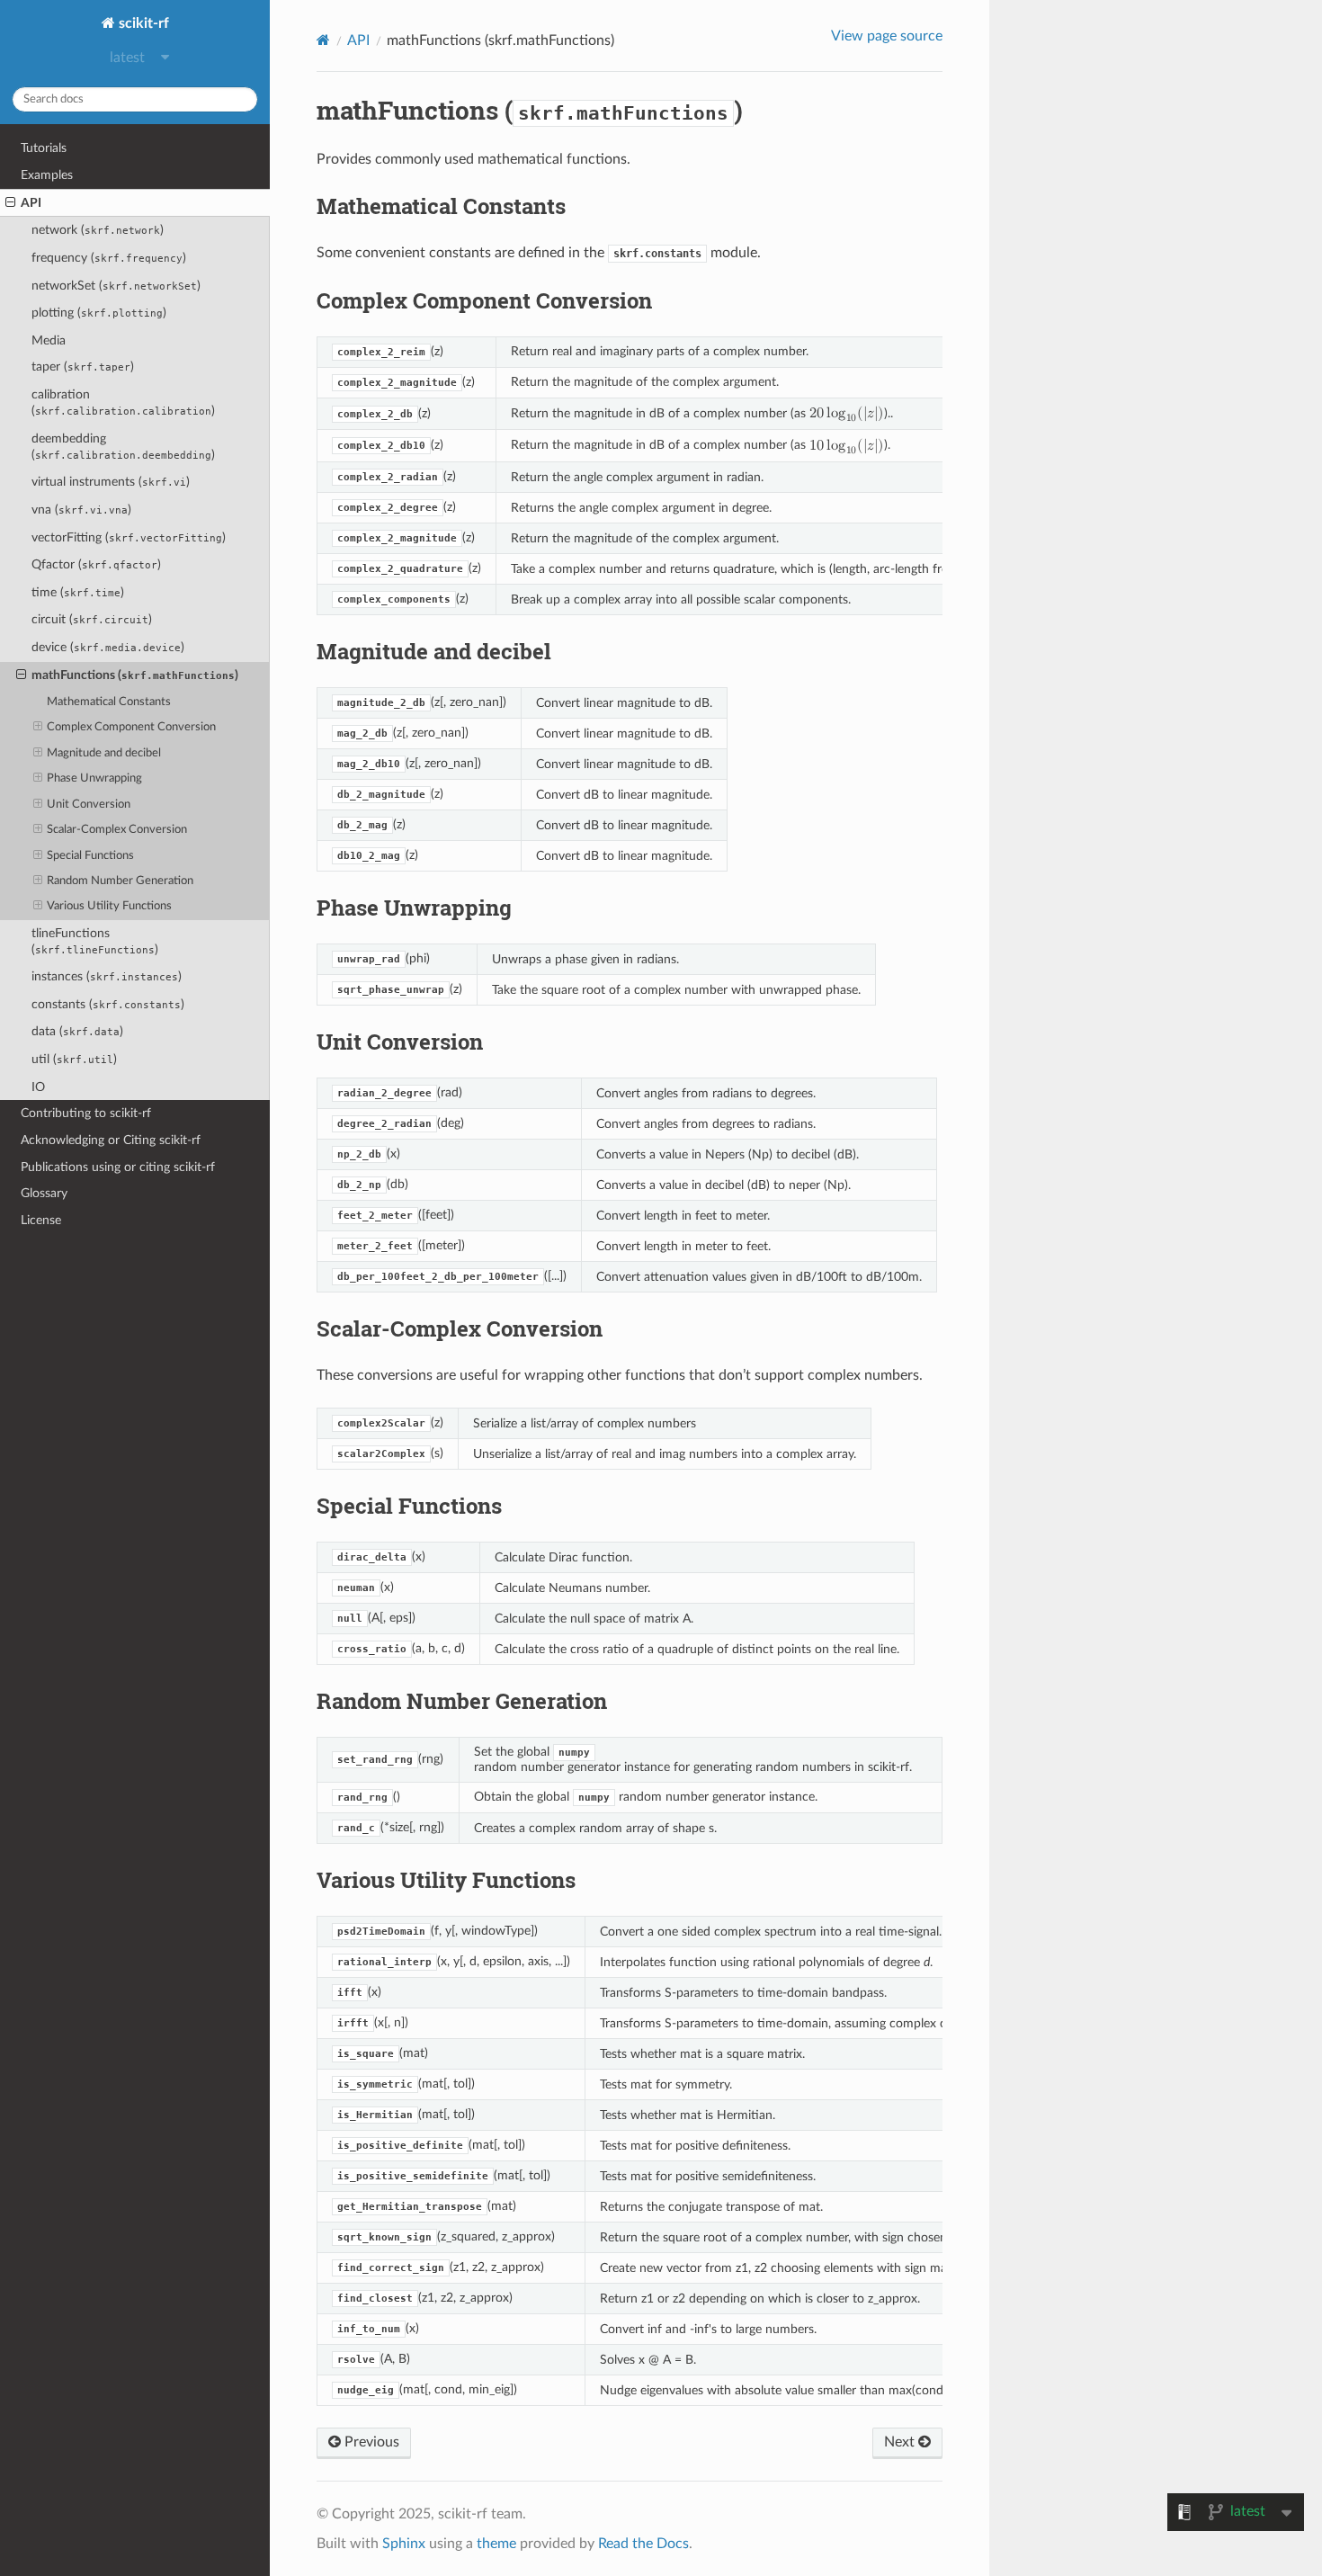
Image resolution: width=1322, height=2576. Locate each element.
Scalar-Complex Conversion (117, 830)
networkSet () (116, 286)
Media (49, 340)
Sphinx (404, 2544)
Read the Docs (643, 2544)
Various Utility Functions (109, 906)
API (31, 203)
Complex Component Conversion (131, 727)
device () (108, 647)
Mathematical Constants (109, 702)
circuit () (92, 619)
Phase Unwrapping (94, 778)
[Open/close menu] (10, 203)
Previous (370, 2442)
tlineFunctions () (95, 941)
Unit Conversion (89, 805)
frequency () (109, 258)
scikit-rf (142, 23)
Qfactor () (96, 564)
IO (38, 1087)
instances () (107, 976)
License (41, 1220)
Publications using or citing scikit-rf (118, 1167)
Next (901, 2442)
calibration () (123, 402)
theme (496, 2544)
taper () (83, 367)
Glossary (44, 1193)
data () (77, 1031)
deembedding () (123, 447)
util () (74, 1059)
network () (98, 230)
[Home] (323, 40)
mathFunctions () (135, 675)
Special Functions (90, 856)
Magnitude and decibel (104, 753)
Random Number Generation (120, 881)
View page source (887, 36)
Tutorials (44, 148)
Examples (47, 175)
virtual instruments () (111, 482)
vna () (81, 510)
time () (78, 592)
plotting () (99, 313)
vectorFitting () (129, 537)
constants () (108, 1004)
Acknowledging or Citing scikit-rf (111, 1140)
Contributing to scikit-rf (86, 1113)
